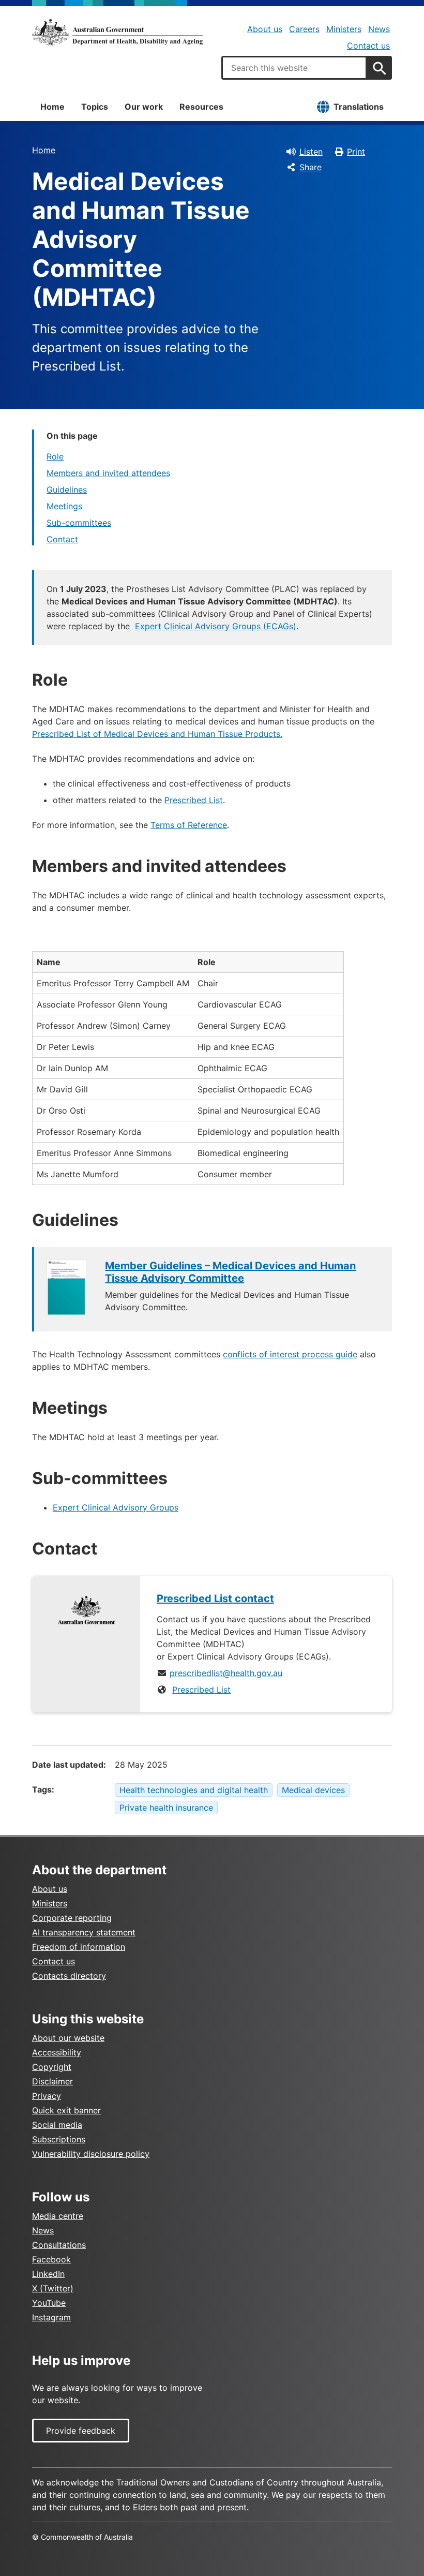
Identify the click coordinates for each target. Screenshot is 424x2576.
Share (311, 167)
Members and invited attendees (108, 473)
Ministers (344, 29)
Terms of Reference (189, 825)
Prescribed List (194, 800)
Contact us (368, 46)
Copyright (52, 2067)
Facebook (51, 2259)
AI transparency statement (84, 1932)
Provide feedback (81, 2431)
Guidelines (67, 490)
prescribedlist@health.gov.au (226, 1673)
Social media (57, 2125)
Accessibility (57, 2052)
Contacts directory (69, 1976)
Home (52, 107)
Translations (359, 107)
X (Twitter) (53, 2288)
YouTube (49, 2303)
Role (55, 456)
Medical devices (313, 1790)
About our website (68, 2038)
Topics (95, 107)
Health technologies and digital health (194, 1790)
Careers (304, 29)
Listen (311, 152)
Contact (62, 539)
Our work (144, 107)
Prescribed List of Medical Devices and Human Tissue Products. (157, 734)
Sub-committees (79, 523)
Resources (201, 107)
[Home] (117, 32)
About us (265, 29)
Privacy (47, 2096)
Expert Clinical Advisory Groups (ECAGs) (216, 626)
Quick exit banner (66, 2110)
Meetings (64, 506)
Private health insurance (166, 1808)
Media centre (58, 2216)
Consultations (59, 2245)
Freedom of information (79, 1947)
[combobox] (294, 68)
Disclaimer (52, 2081)
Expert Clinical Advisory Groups (116, 1507)
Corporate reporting (72, 1918)
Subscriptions (59, 2139)
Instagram (51, 2317)
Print (356, 152)
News (379, 29)
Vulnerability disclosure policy (91, 2154)
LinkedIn (48, 2274)
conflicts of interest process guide (290, 1354)
